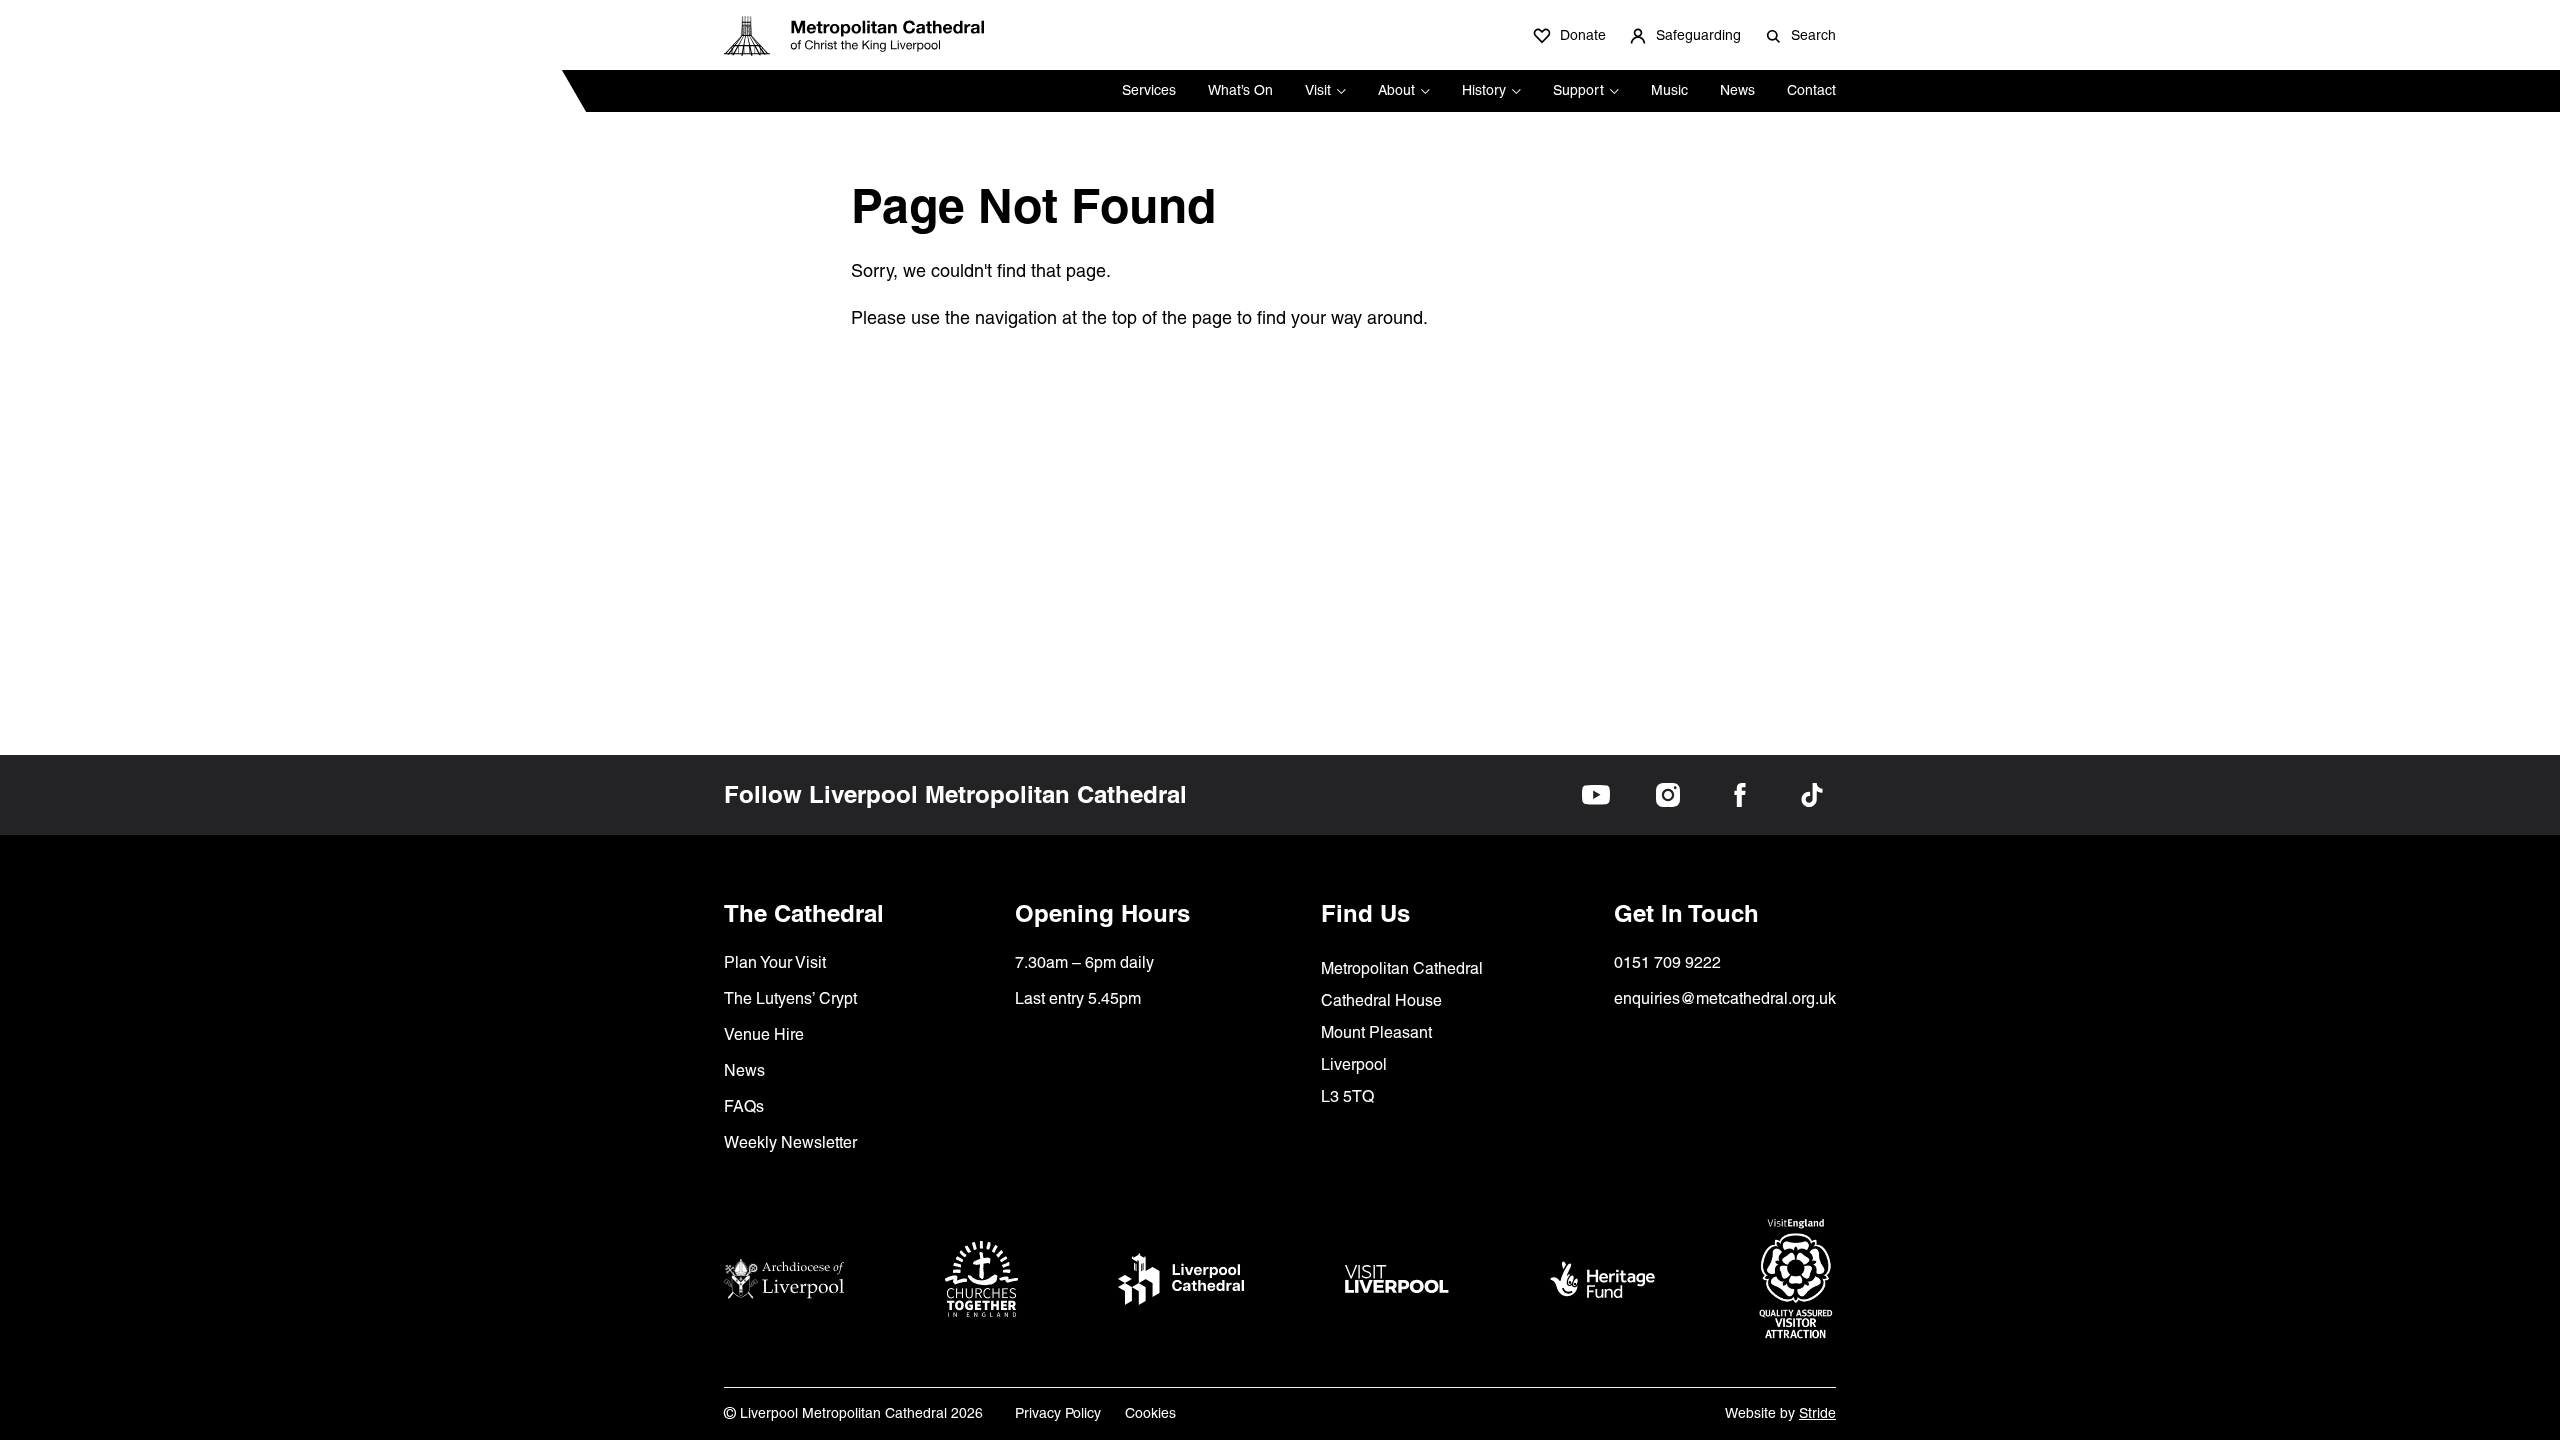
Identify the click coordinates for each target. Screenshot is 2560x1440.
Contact (1811, 90)
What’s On (1240, 90)
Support (1578, 90)
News (1737, 90)
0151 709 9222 (1667, 962)
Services (1149, 90)
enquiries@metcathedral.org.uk (1725, 998)
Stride (1817, 1413)
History (1484, 90)
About (1396, 90)
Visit (1318, 90)
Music (1669, 90)
